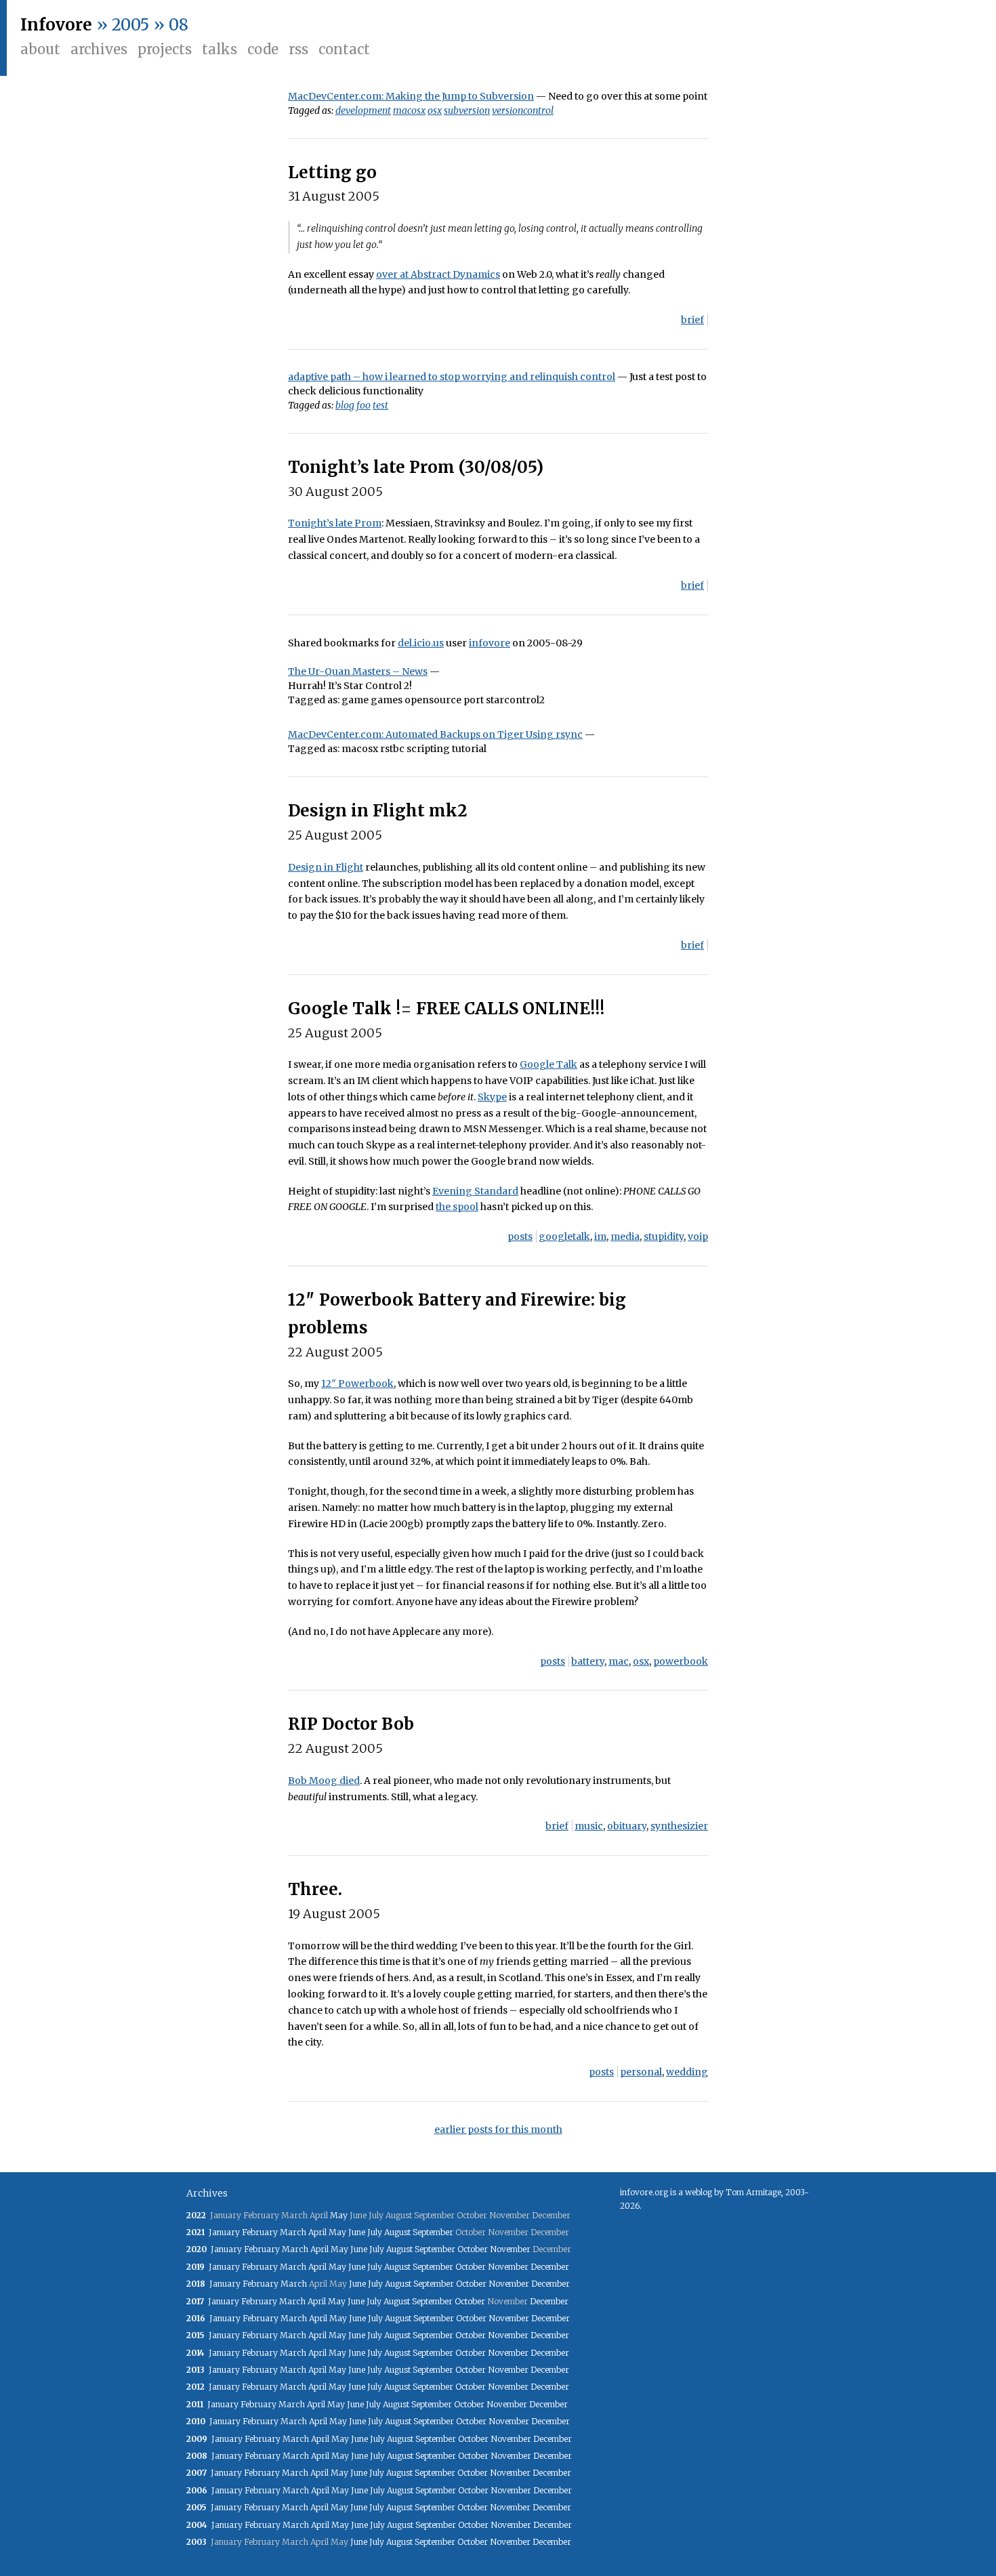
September (433, 2232)
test (380, 405)
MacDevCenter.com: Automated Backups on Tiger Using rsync (435, 734)
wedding (687, 2072)
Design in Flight (326, 867)
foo (364, 405)
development (363, 110)
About (40, 49)
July (375, 2232)
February (260, 2232)
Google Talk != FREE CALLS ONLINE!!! (446, 1009)
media (625, 1237)
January (224, 2232)
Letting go (332, 172)
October (473, 2249)
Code (263, 49)
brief (692, 320)
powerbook (681, 1661)
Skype (492, 1097)
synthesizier (679, 1826)
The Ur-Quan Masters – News (358, 671)
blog (345, 405)
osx (435, 110)
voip (698, 1237)
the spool (457, 1207)
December (550, 2267)
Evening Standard (475, 1191)
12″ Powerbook (357, 1384)
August (397, 2232)
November (510, 2249)
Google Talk (548, 1064)
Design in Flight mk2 (378, 811)
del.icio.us (421, 643)
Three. (315, 1889)
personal (641, 2072)
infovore (490, 643)
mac (619, 1661)
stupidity (664, 1237)
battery (588, 1661)
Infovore (56, 25)
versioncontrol (523, 110)
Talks (220, 49)
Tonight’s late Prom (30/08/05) (416, 467)
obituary (627, 1826)
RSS (298, 49)
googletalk (564, 1237)
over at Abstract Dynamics (438, 274)
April (317, 2232)
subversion (467, 110)
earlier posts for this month (498, 2130)
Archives (99, 49)
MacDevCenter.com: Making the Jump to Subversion (411, 96)
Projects (165, 49)
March (293, 2232)
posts (520, 1237)
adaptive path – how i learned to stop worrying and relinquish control (452, 377)
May (339, 2215)
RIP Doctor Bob (351, 1724)
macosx (409, 110)
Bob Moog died (324, 1781)
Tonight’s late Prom (335, 523)
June (357, 2232)
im (600, 1237)
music (589, 1826)
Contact (344, 49)
